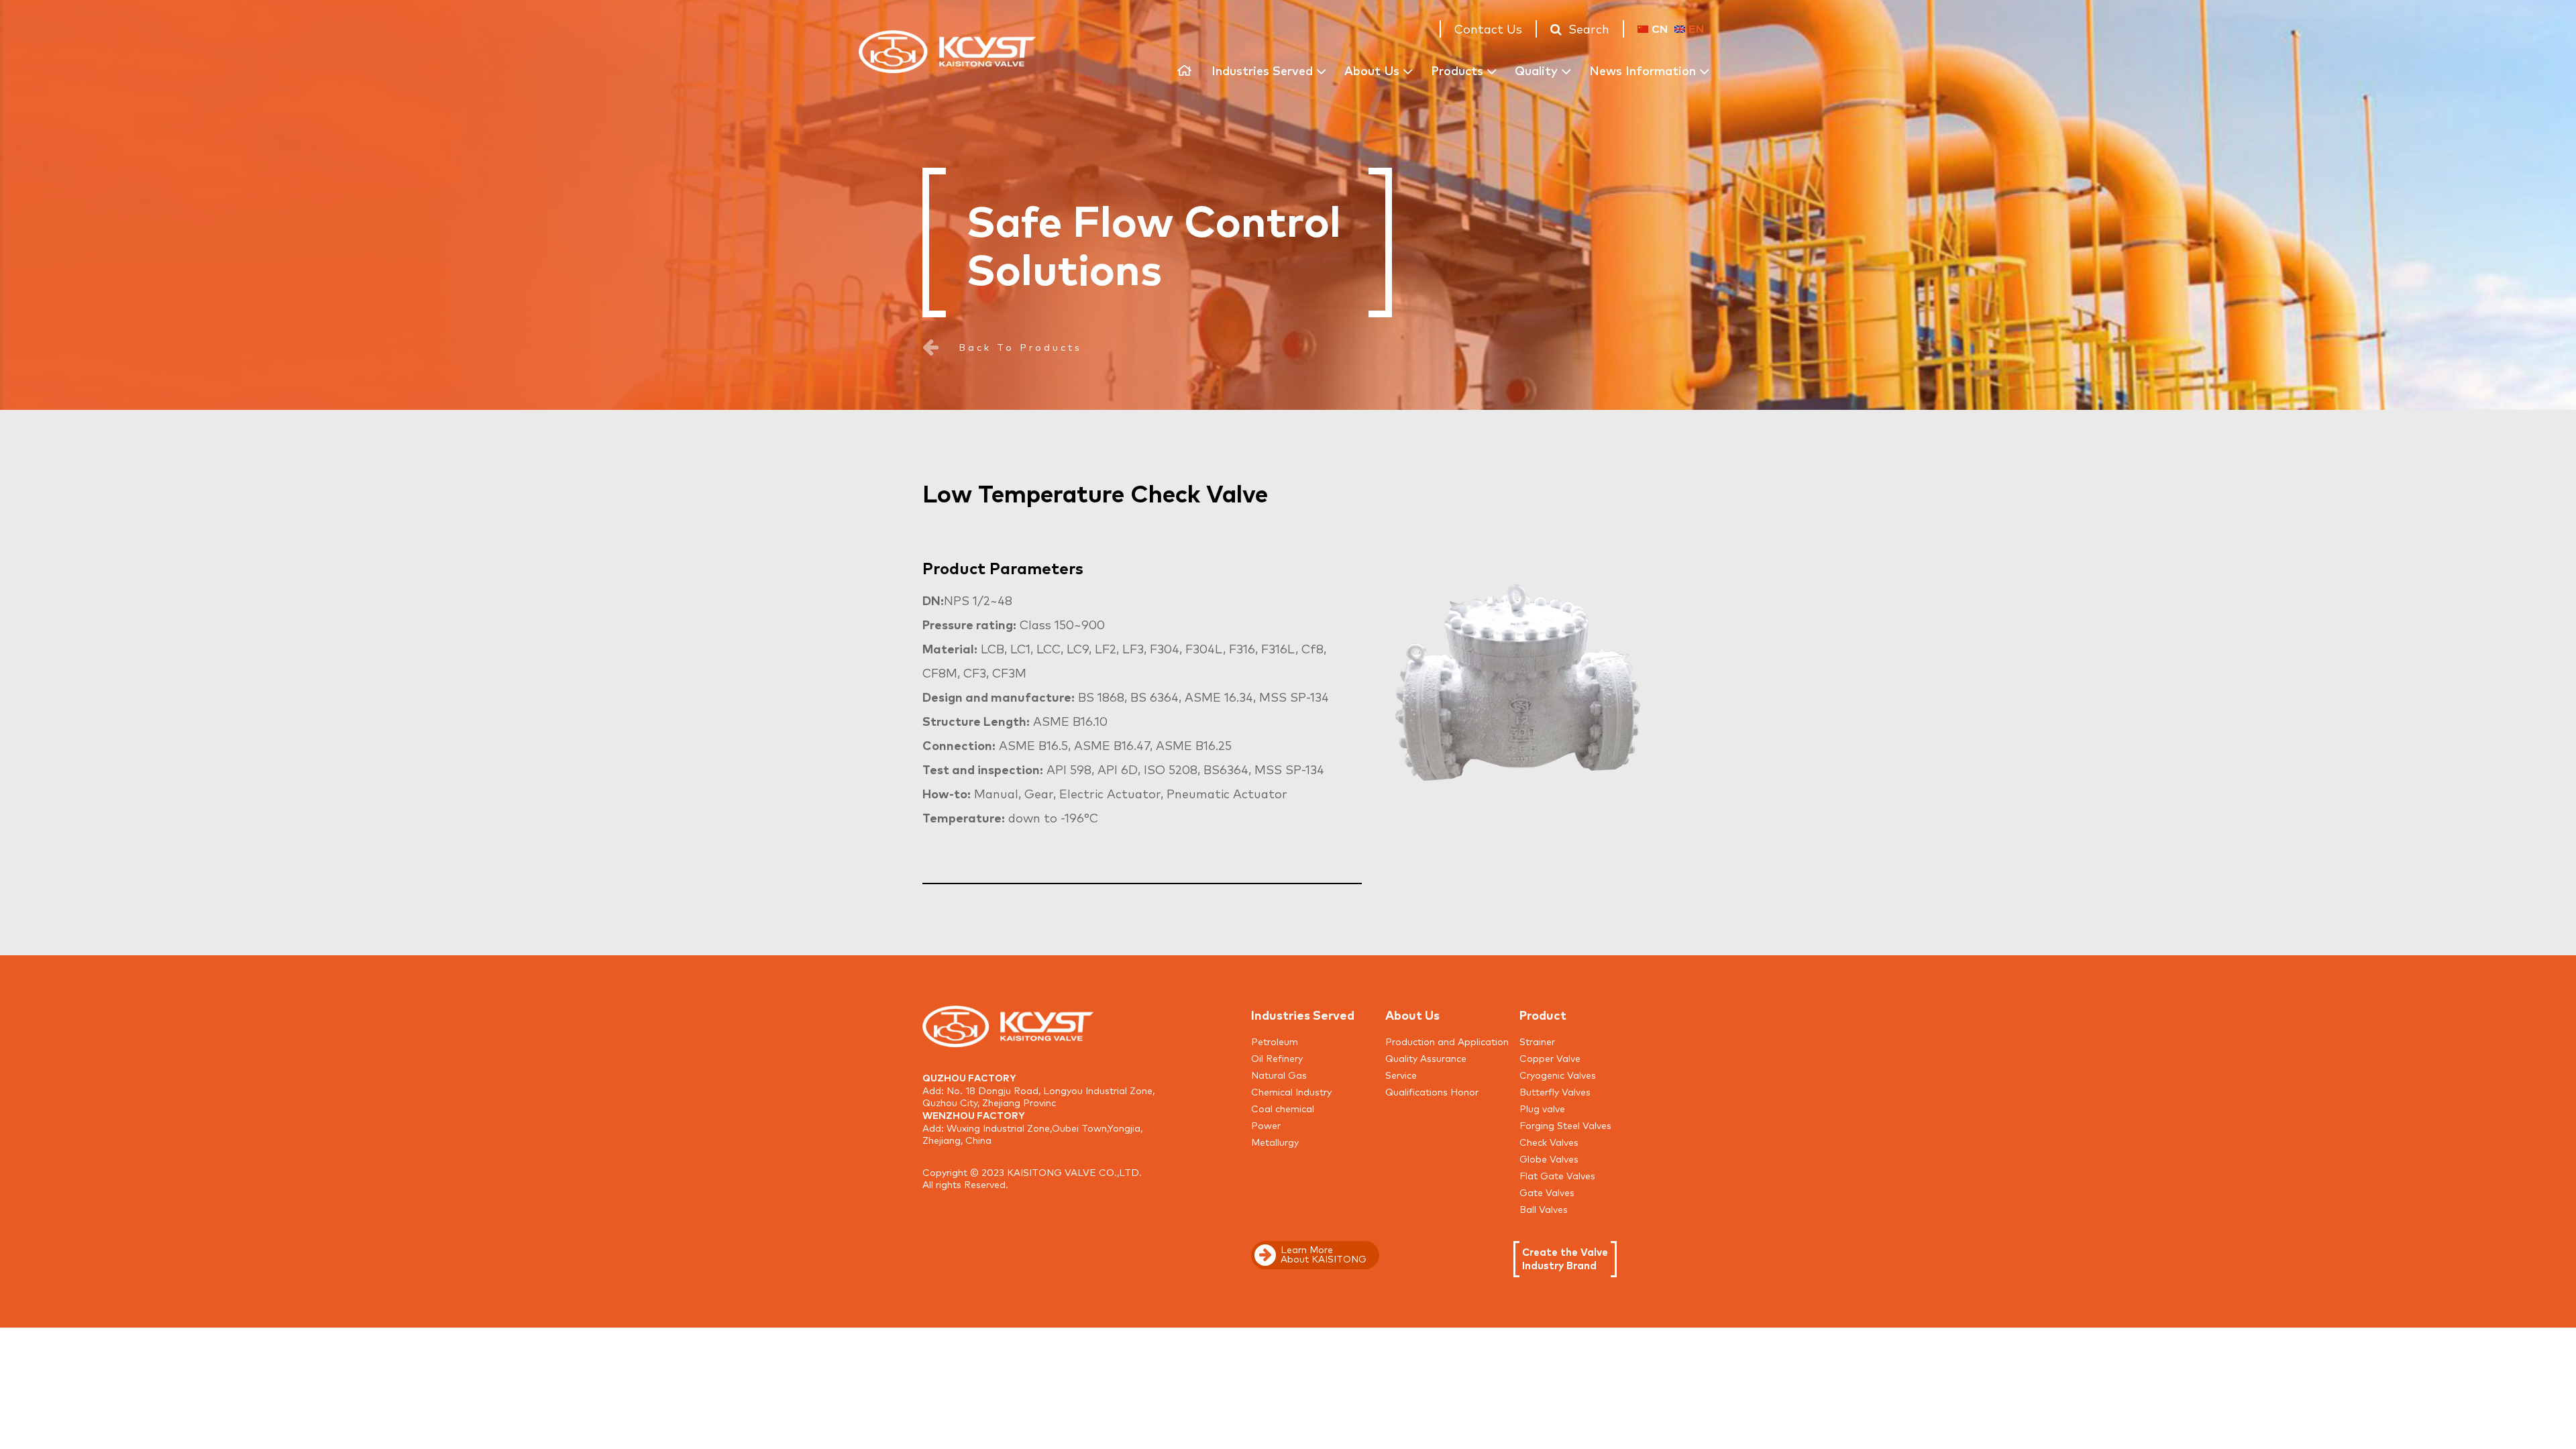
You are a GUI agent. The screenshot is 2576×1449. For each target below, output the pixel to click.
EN (1696, 28)
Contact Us (1488, 28)
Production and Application (1447, 1041)
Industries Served (1262, 70)
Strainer (1537, 1041)
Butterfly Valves (1555, 1091)
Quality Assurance (1426, 1058)
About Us (1372, 70)
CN (1660, 28)
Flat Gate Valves (1557, 1175)
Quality (1536, 70)
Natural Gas (1279, 1075)
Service (1401, 1075)
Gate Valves (1547, 1192)
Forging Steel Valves (1565, 1125)
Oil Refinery (1277, 1058)
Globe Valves (1549, 1159)
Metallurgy (1275, 1142)
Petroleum (1275, 1041)
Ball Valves (1544, 1209)
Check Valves (1549, 1142)
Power (1266, 1125)
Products (1457, 70)
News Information (1643, 70)
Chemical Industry (1291, 1091)
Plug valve (1542, 1108)
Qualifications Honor (1432, 1091)
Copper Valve (1550, 1058)
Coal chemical (1283, 1108)
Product (1543, 1014)
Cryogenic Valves (1558, 1075)
